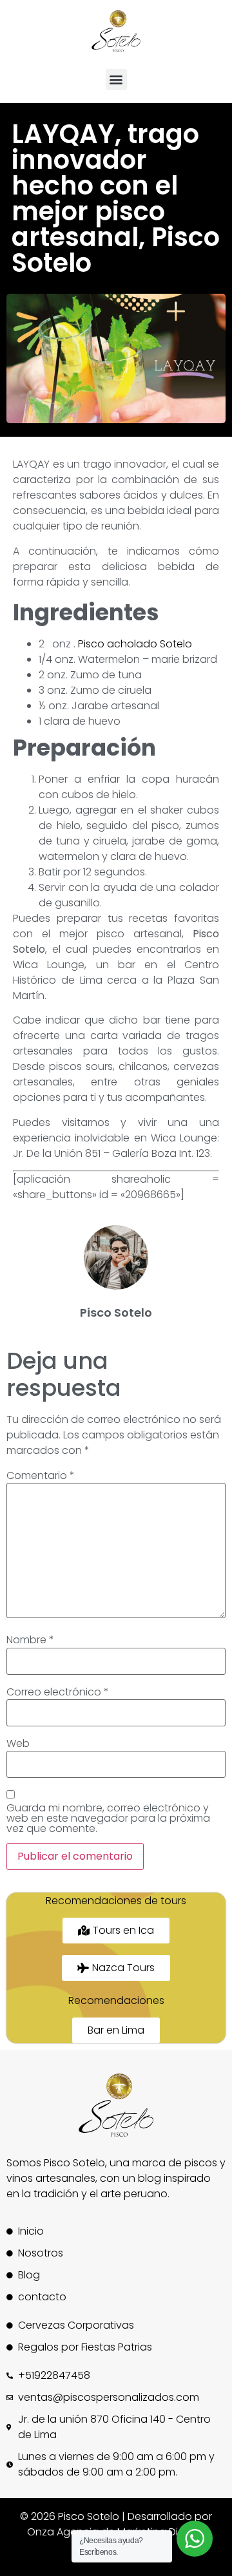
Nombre (30, 1640)
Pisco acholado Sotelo (135, 644)
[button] (116, 80)
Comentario (41, 1476)
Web (18, 1744)
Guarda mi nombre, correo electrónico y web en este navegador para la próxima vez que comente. (108, 1818)
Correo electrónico (58, 1692)
